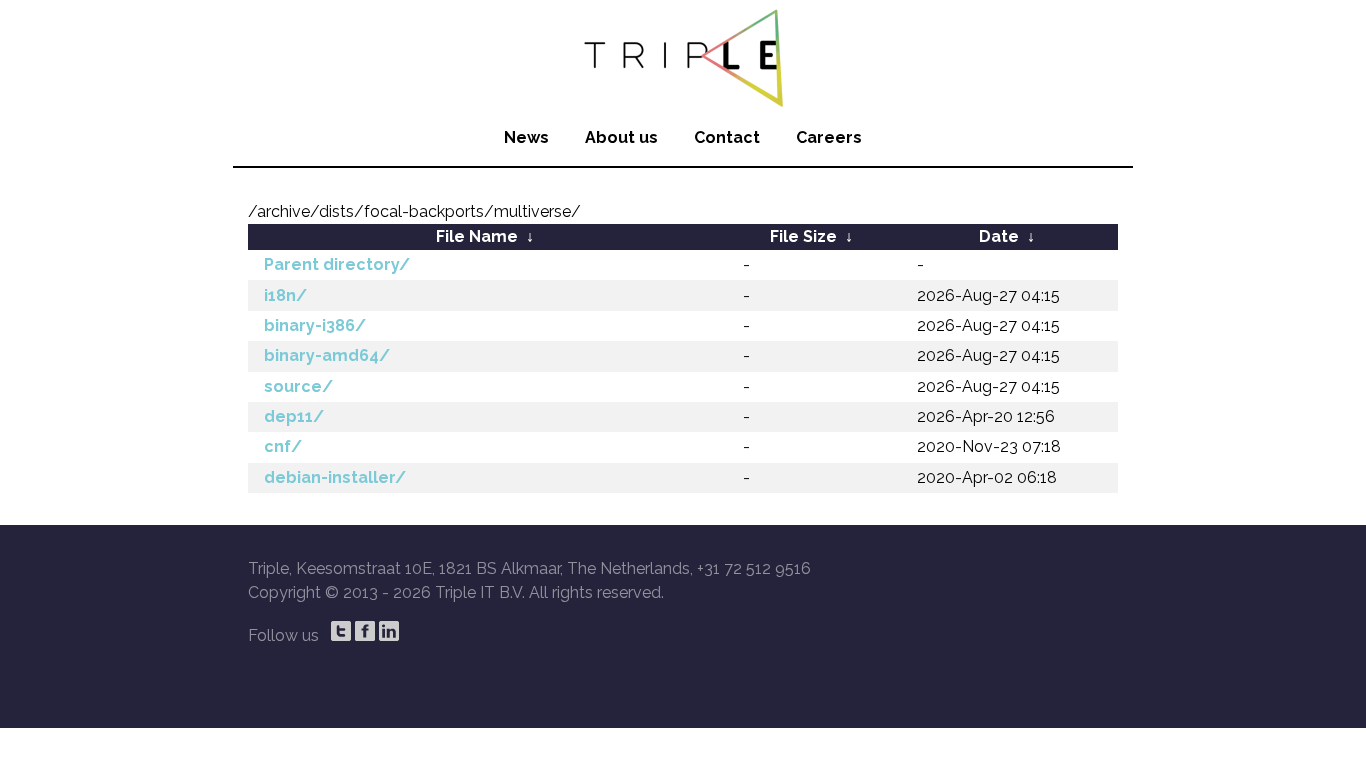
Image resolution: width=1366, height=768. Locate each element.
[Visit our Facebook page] (365, 631)
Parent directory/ (337, 264)
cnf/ (283, 446)
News (526, 137)
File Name (477, 236)
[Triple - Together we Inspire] (683, 55)
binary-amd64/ (327, 355)
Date (999, 236)
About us (621, 137)
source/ (298, 386)
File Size (803, 236)
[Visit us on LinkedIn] (389, 631)
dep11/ (294, 416)
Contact (727, 137)
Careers (829, 137)
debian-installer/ (335, 477)
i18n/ (285, 295)
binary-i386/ (315, 325)
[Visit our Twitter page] (341, 631)
